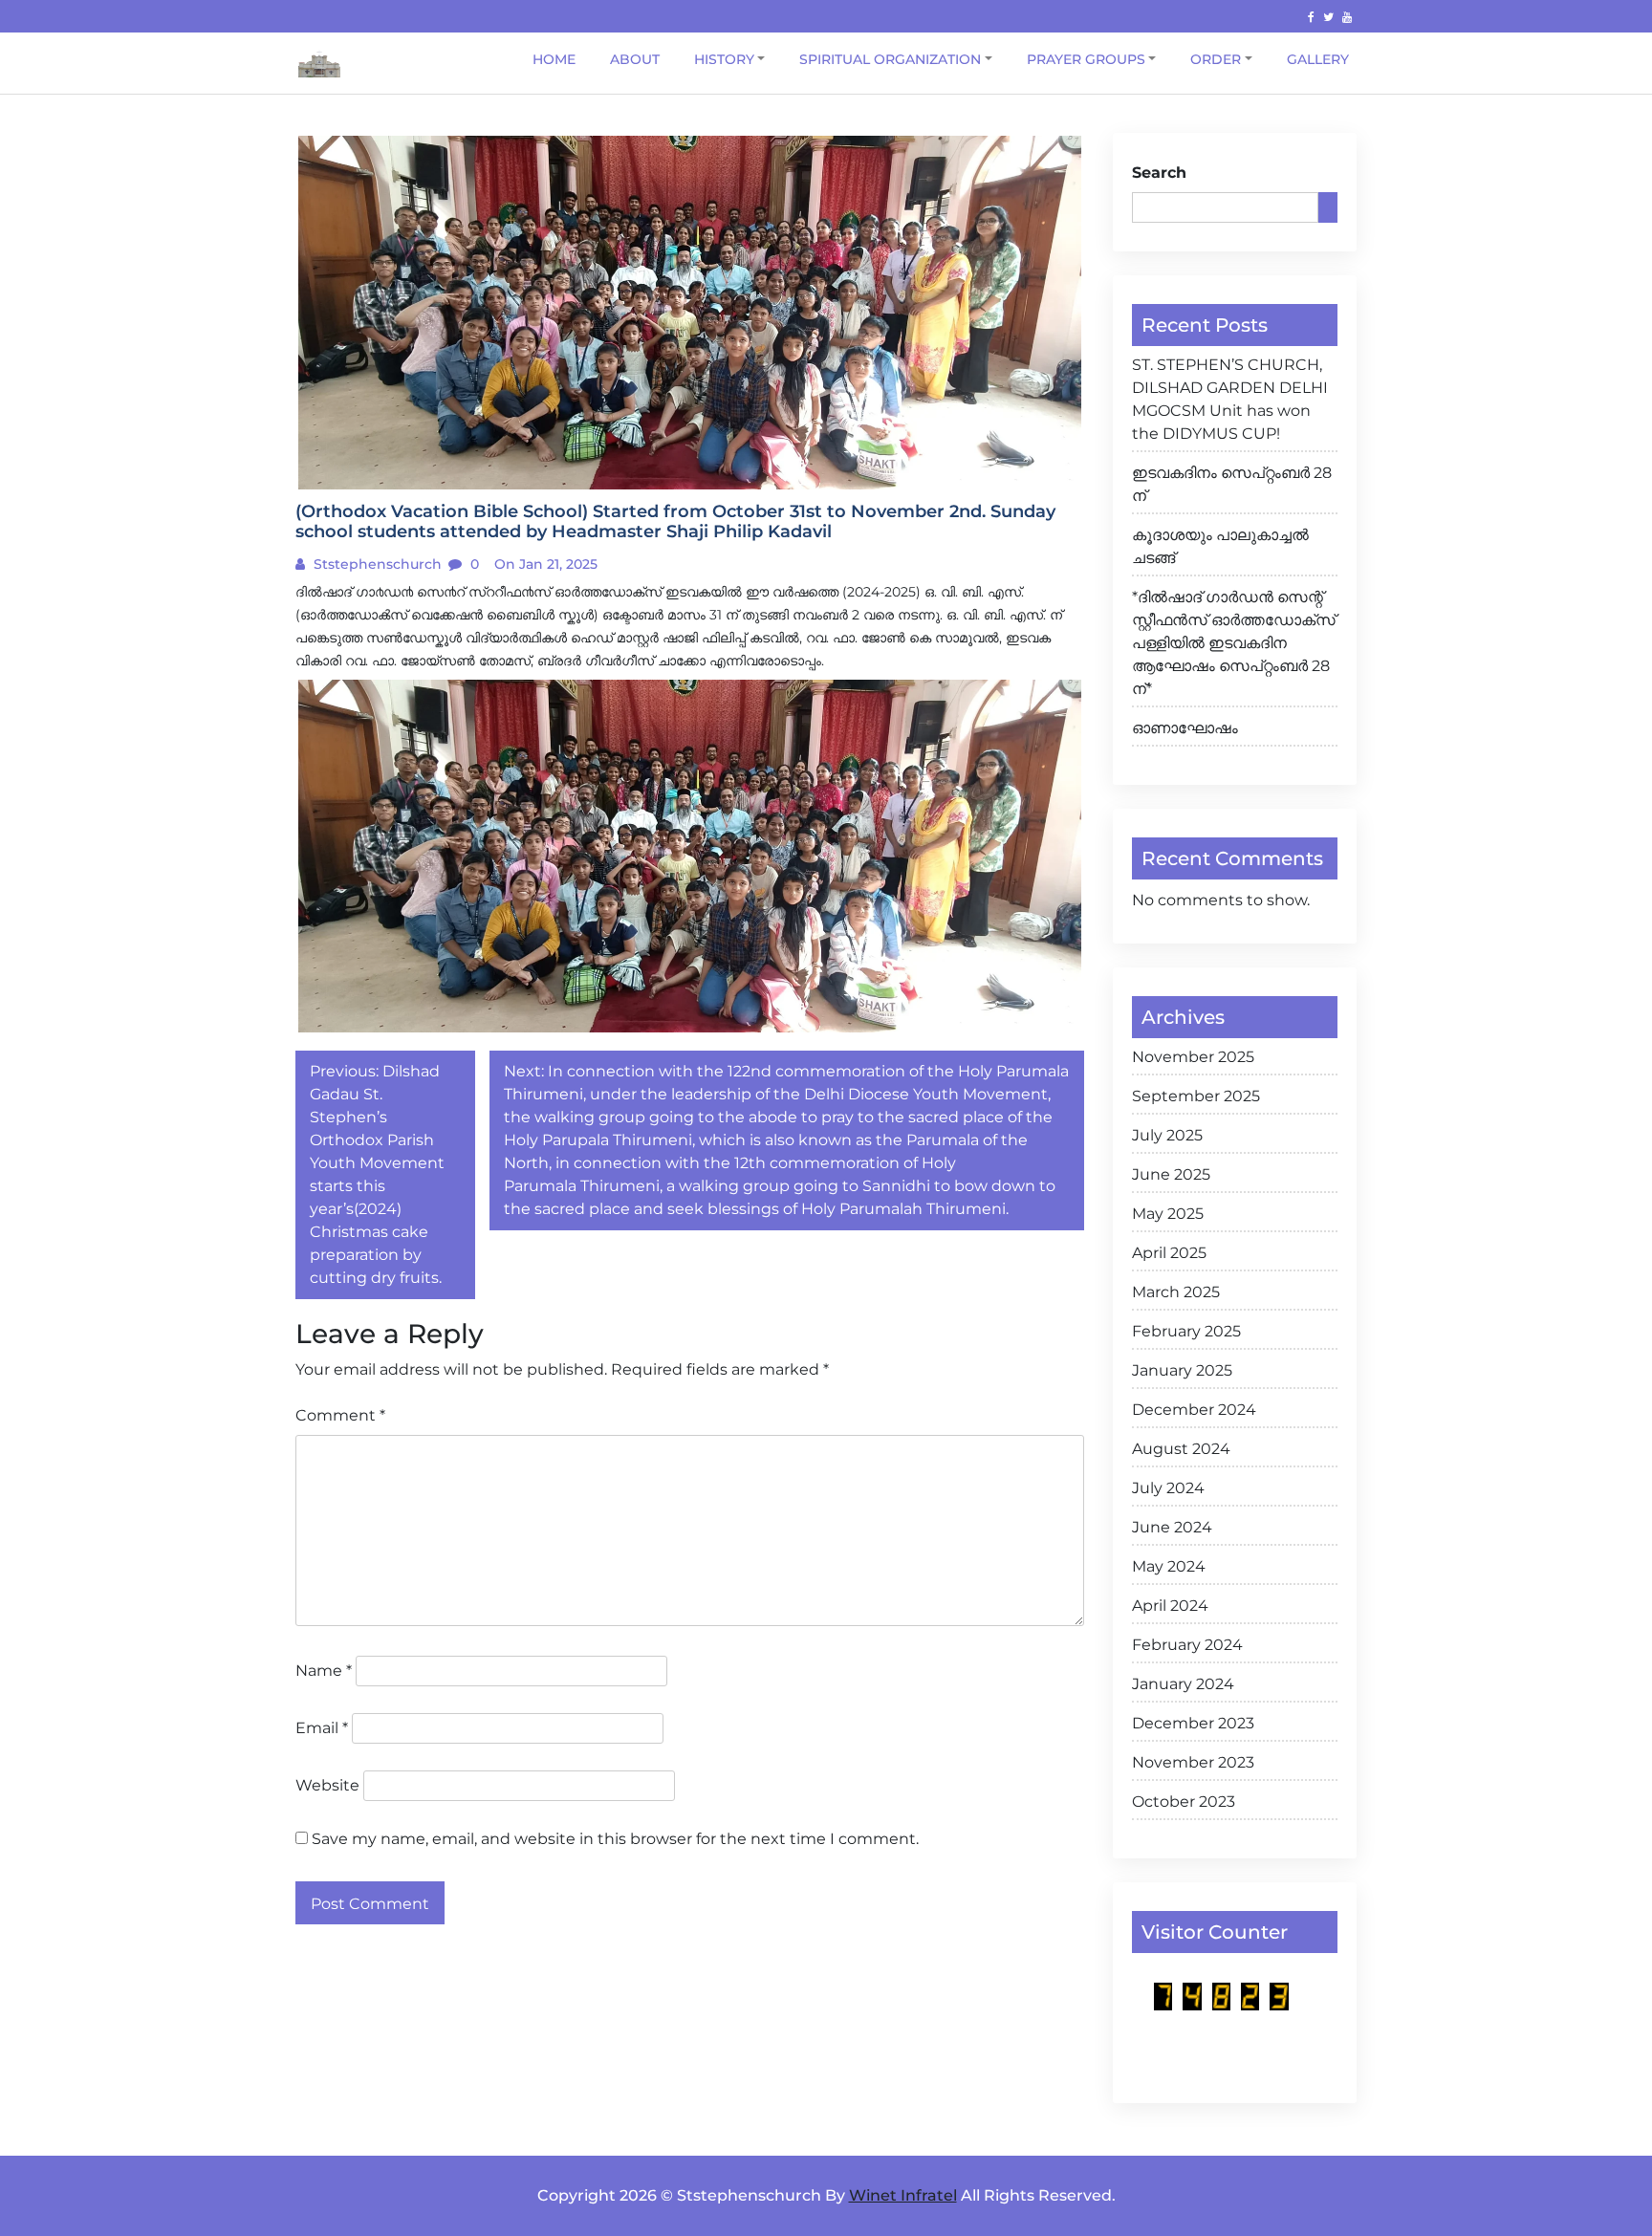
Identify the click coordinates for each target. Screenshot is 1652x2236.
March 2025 (1176, 1292)
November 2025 (1193, 1057)
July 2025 (1167, 1135)
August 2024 (1181, 1449)
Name (324, 1671)
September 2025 (1196, 1096)
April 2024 (1170, 1606)
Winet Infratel (903, 2195)
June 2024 (1172, 1527)
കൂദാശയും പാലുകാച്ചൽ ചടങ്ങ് (1220, 546)
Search (1159, 173)
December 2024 (1194, 1410)
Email (322, 1728)
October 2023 (1184, 1802)
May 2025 (1168, 1214)
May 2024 (1169, 1566)
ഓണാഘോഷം (1185, 728)
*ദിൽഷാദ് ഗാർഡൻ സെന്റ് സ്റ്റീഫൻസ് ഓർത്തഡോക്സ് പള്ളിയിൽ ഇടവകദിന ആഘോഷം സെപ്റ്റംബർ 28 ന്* (1234, 643)
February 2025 (1186, 1331)
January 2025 (1182, 1370)
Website (327, 1785)
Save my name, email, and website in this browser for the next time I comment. (615, 1839)
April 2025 (1169, 1253)
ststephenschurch (376, 564)
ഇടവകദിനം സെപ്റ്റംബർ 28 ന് (1232, 484)
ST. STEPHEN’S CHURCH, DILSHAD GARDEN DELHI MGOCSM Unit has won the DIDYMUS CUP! (1230, 399)
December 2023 (1193, 1723)
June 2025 (1171, 1174)
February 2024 (1187, 1645)
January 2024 (1183, 1684)
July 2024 (1168, 1488)
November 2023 (1193, 1762)
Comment (340, 1415)
